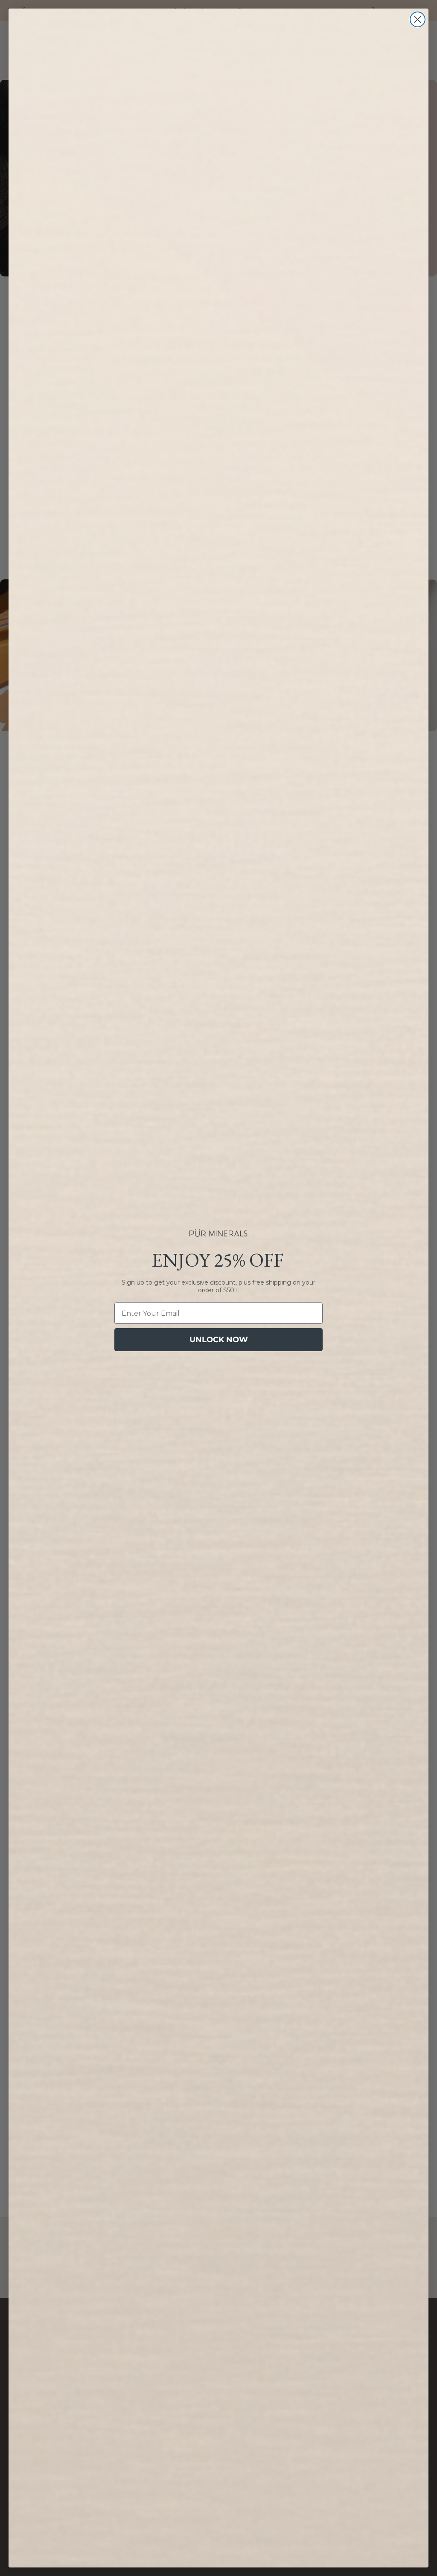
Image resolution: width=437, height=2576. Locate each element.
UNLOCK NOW (219, 1340)
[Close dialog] (418, 19)
